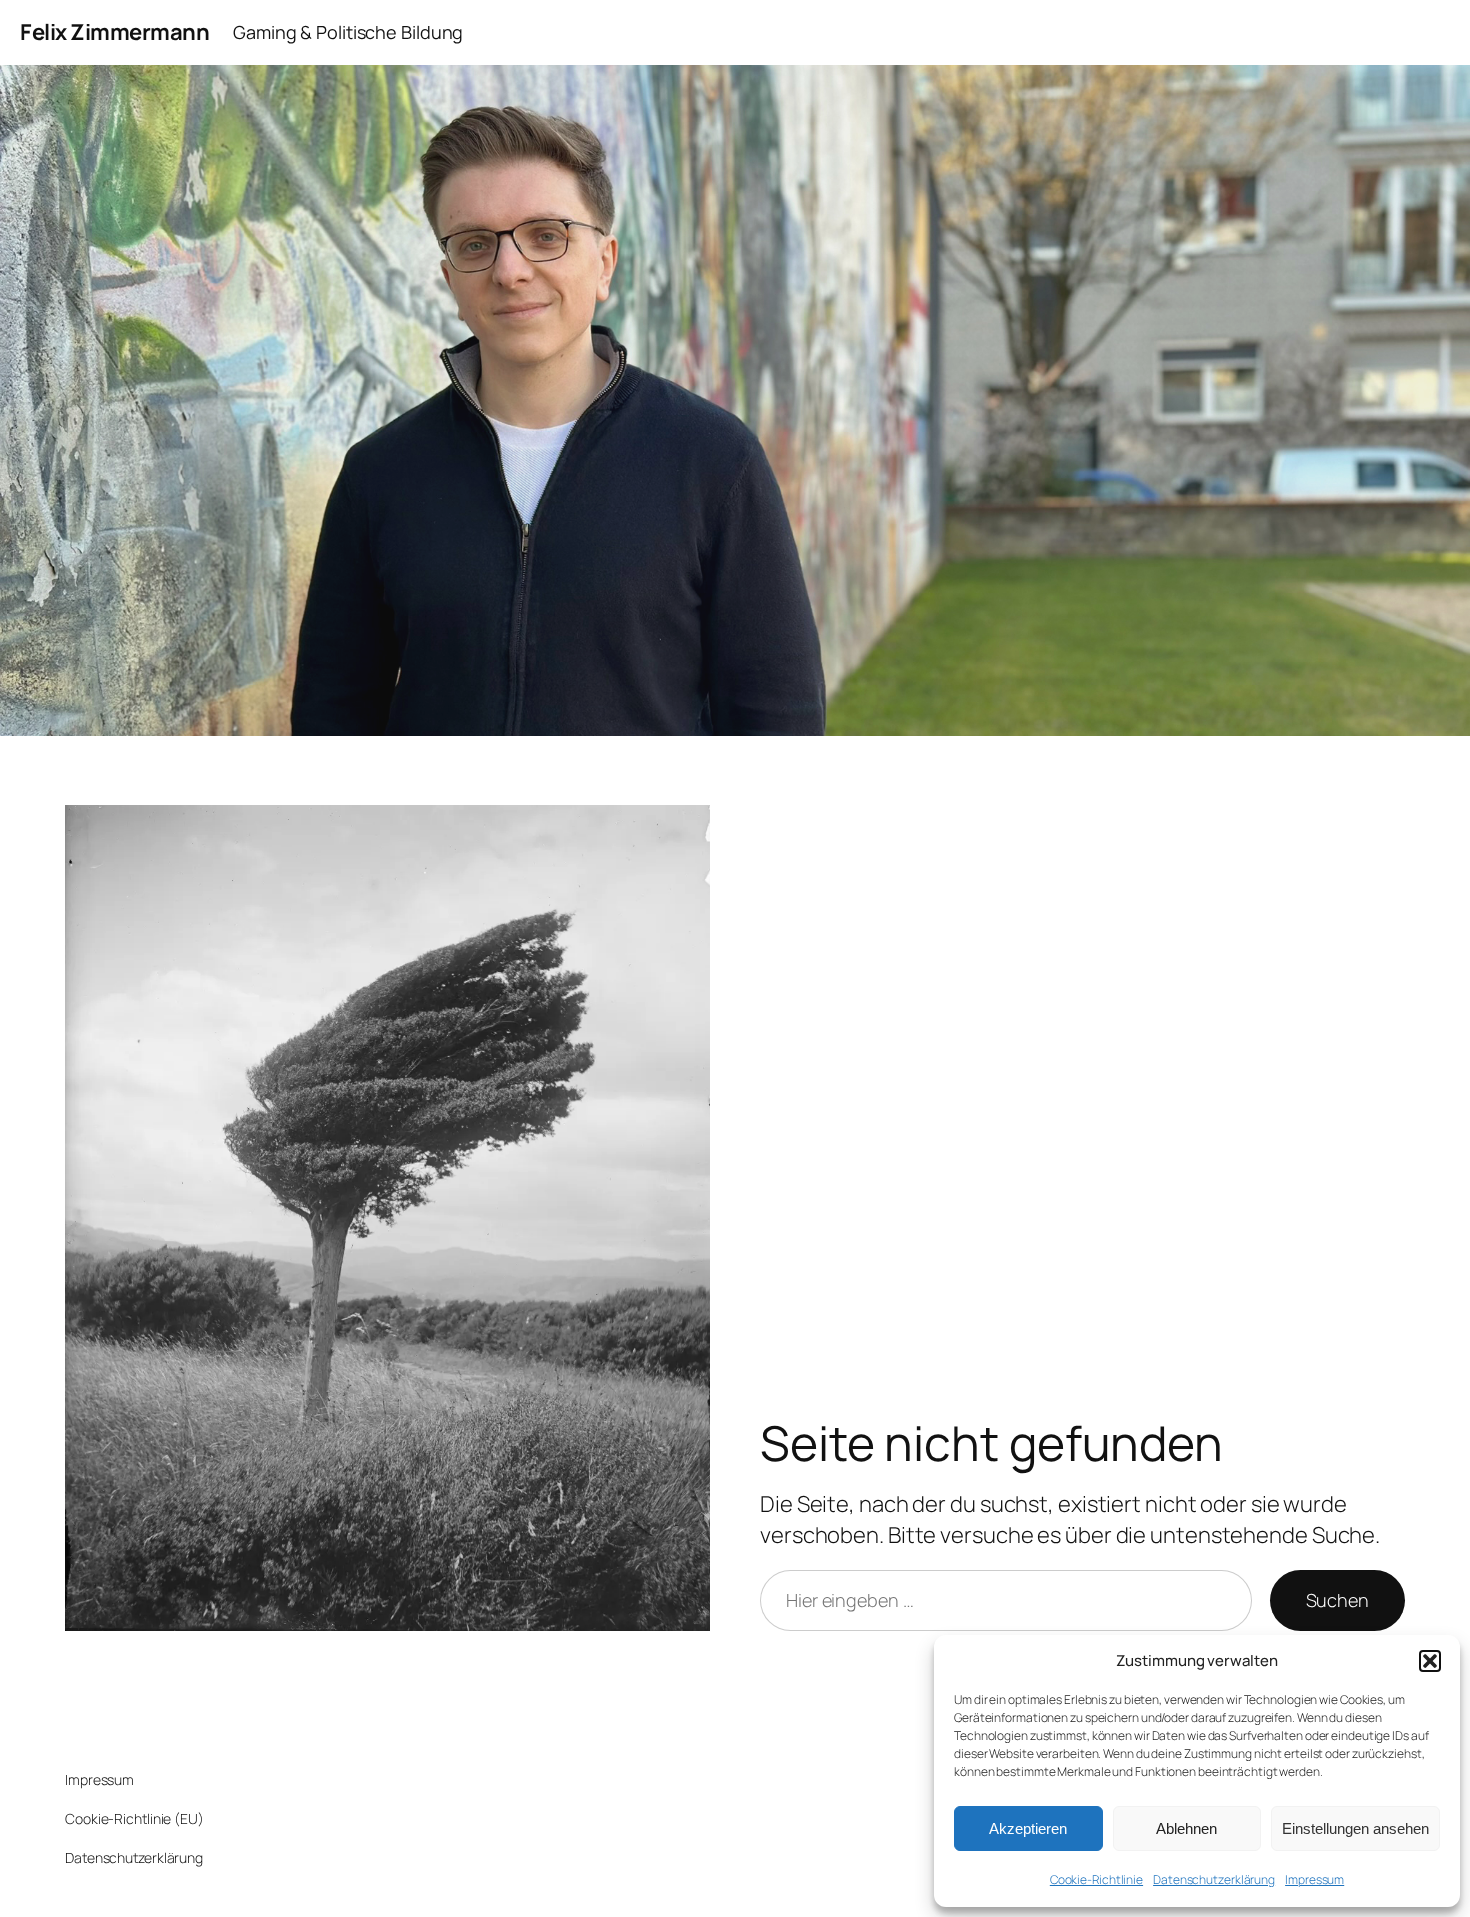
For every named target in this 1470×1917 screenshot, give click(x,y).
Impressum (1314, 1879)
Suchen (1337, 1600)
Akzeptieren (1028, 1828)
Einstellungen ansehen (1355, 1828)
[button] (1430, 1661)
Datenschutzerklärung (1214, 1879)
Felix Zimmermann (114, 32)
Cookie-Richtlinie (1096, 1879)
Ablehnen (1186, 1828)
